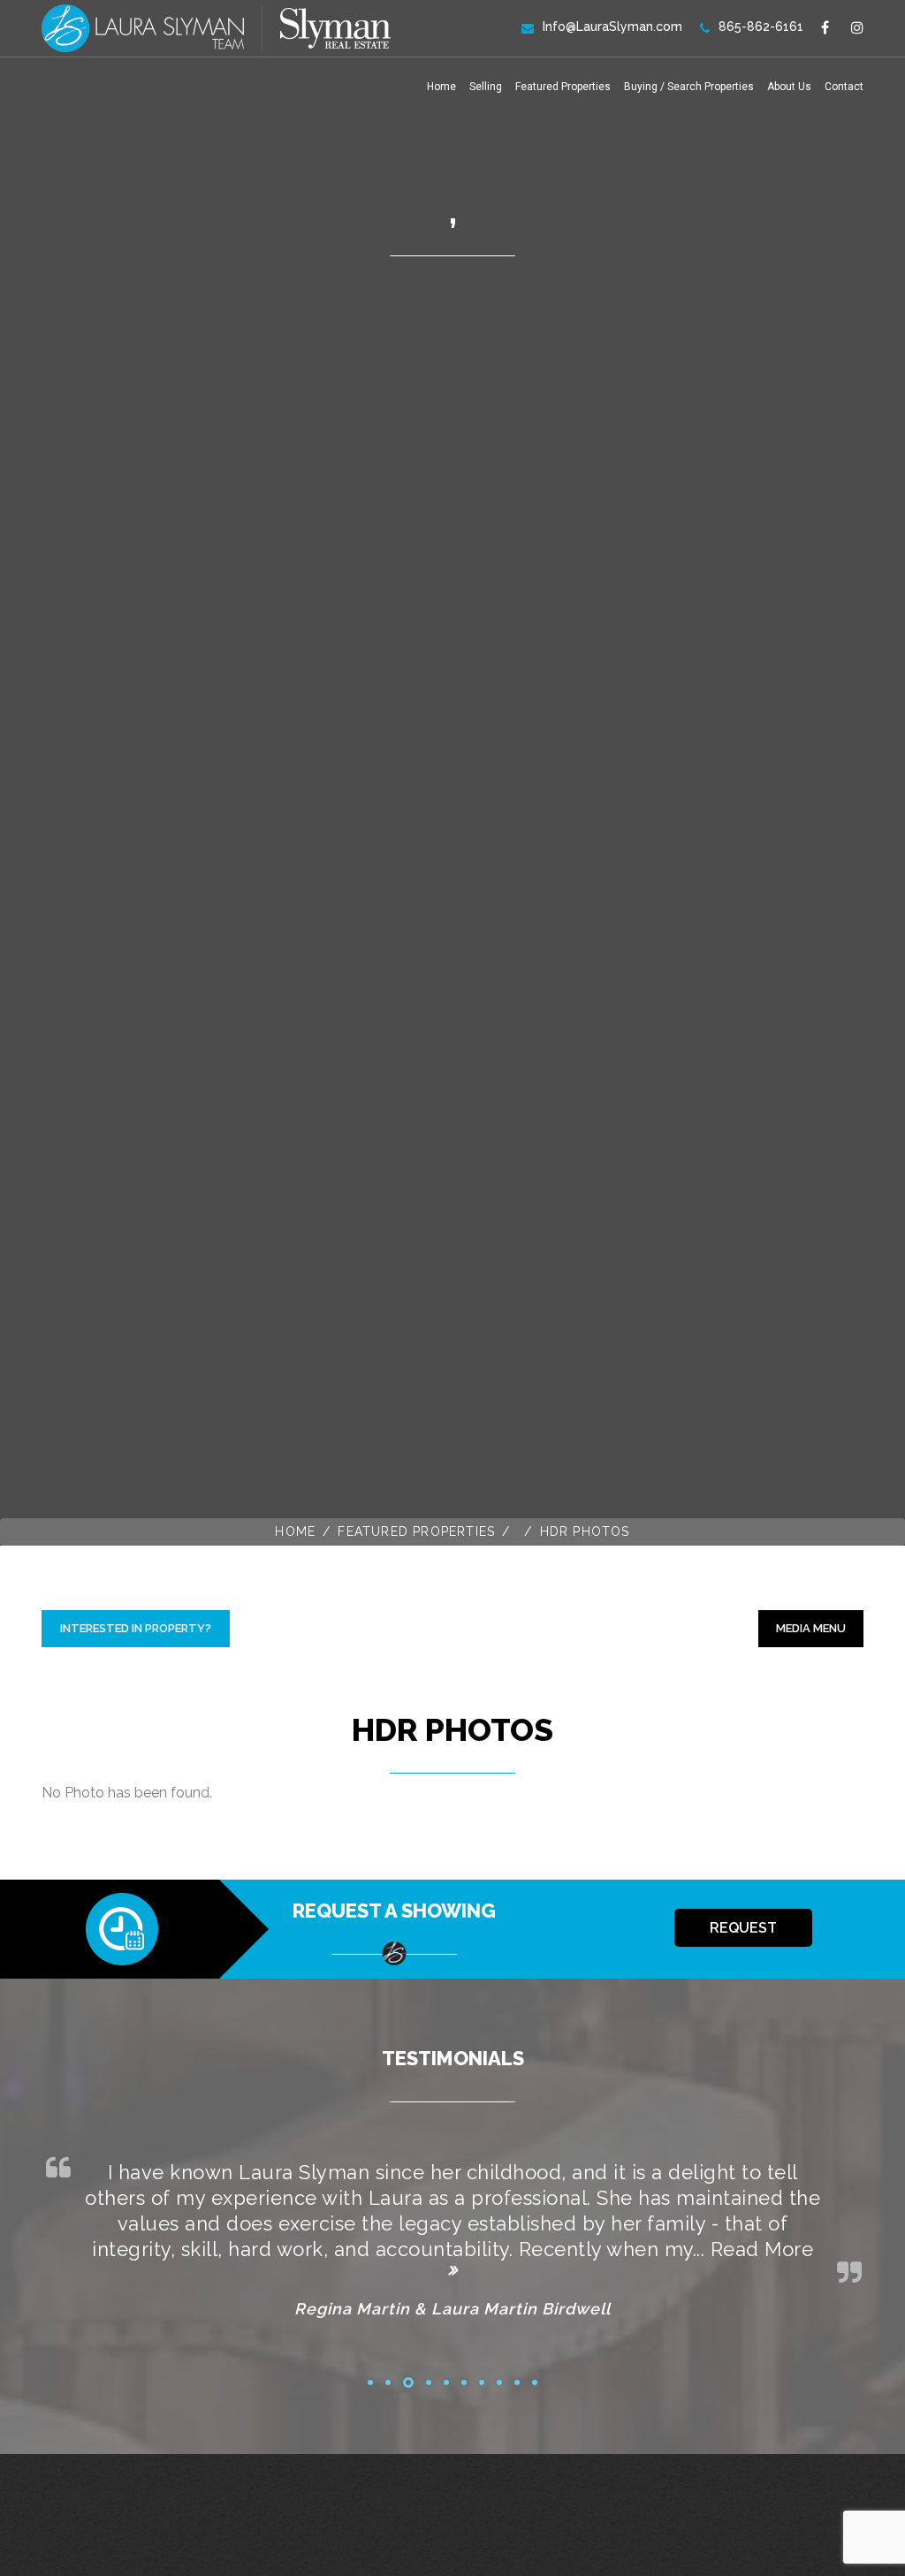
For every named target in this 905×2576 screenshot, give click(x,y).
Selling (486, 87)
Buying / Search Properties (689, 87)
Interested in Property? (136, 1628)
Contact (844, 87)
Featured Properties (563, 87)
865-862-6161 (761, 27)
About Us (789, 87)
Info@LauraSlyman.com (612, 27)
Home (441, 87)
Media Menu (811, 1628)
